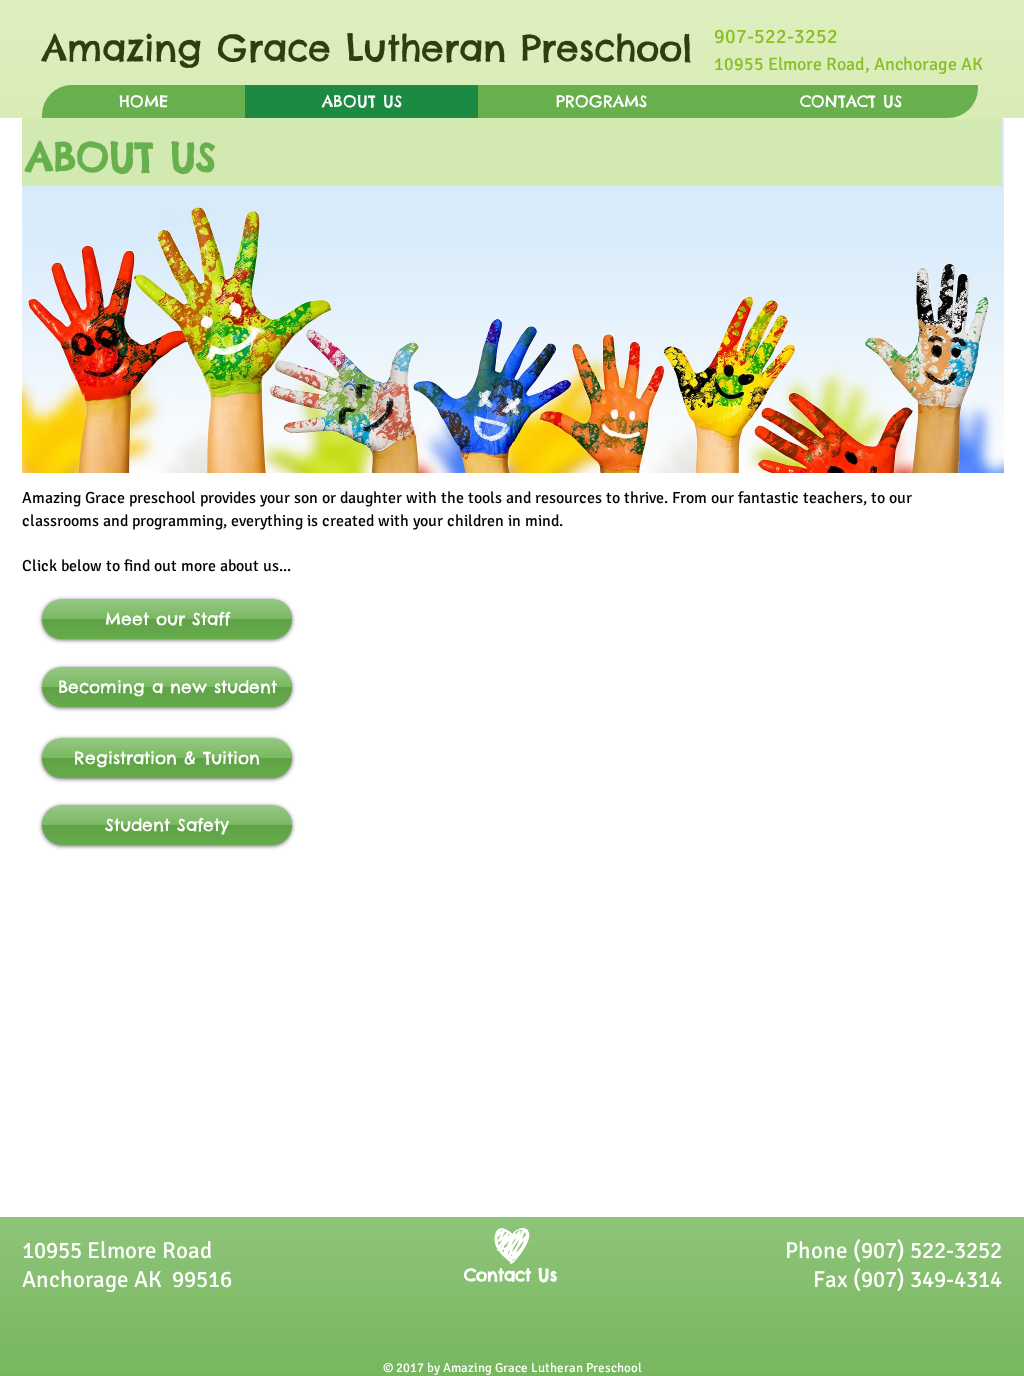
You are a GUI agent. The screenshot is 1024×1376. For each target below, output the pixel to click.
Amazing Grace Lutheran (281, 48)
